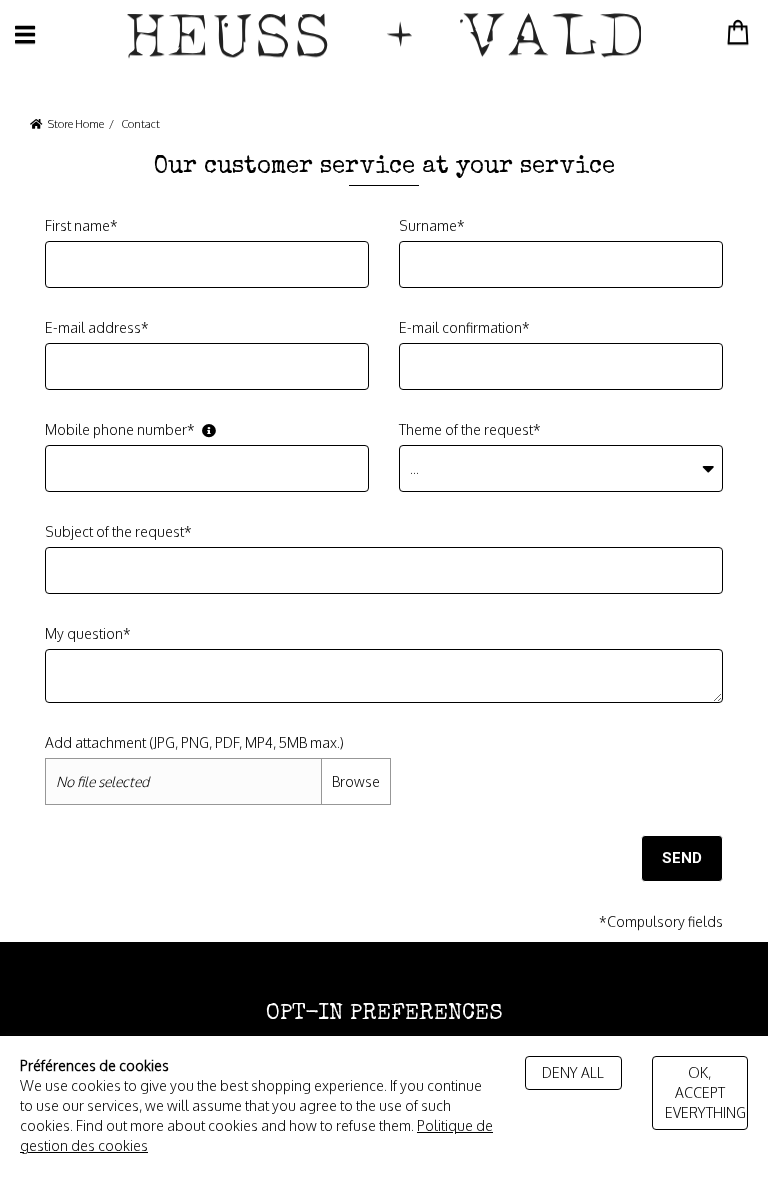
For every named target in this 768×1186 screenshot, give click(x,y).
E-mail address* (97, 327)
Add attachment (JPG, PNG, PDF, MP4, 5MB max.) (194, 742)
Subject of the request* (118, 531)
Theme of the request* (470, 429)
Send (682, 858)
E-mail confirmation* (464, 327)
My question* (88, 633)
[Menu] (25, 34)
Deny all (573, 1072)
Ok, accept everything (705, 1092)
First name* (81, 225)
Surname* (432, 225)
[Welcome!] (384, 35)
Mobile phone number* (120, 429)
